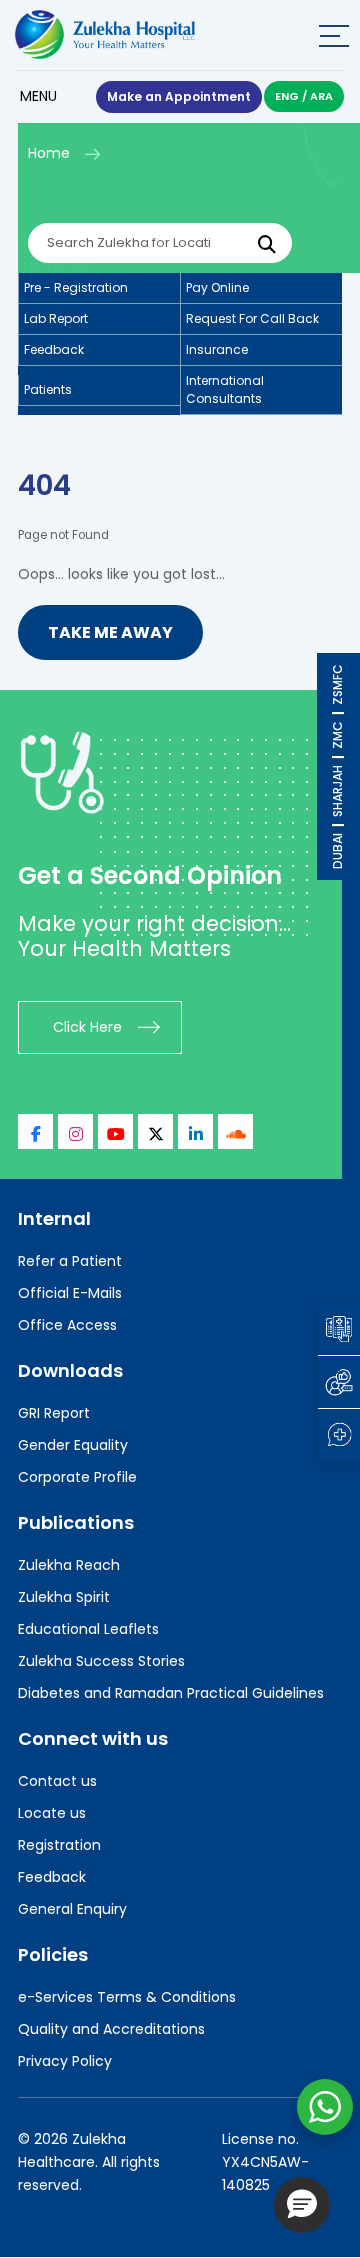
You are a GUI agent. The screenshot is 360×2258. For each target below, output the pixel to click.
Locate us (52, 1813)
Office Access (67, 1325)
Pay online (217, 287)
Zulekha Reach (69, 1565)
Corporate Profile (77, 1477)
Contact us (57, 1781)
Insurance (217, 349)
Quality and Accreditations (111, 2029)
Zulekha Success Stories (101, 1661)
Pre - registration (76, 287)
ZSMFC (337, 684)
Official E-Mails (70, 1293)
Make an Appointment (179, 96)
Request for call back (252, 318)
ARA (321, 96)
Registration (59, 1845)
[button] (302, 2205)
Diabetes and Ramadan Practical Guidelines (171, 1693)
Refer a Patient (70, 1261)
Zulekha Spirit (64, 1597)
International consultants (225, 389)
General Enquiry (72, 1909)
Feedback (54, 349)
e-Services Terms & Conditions (127, 1997)
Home (49, 153)
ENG (287, 96)
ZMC (337, 735)
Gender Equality (73, 1445)
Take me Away (110, 632)
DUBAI (337, 851)
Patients (48, 389)
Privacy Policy (65, 2061)
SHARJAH (337, 791)
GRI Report (54, 1413)
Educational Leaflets (88, 1629)
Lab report (56, 318)
